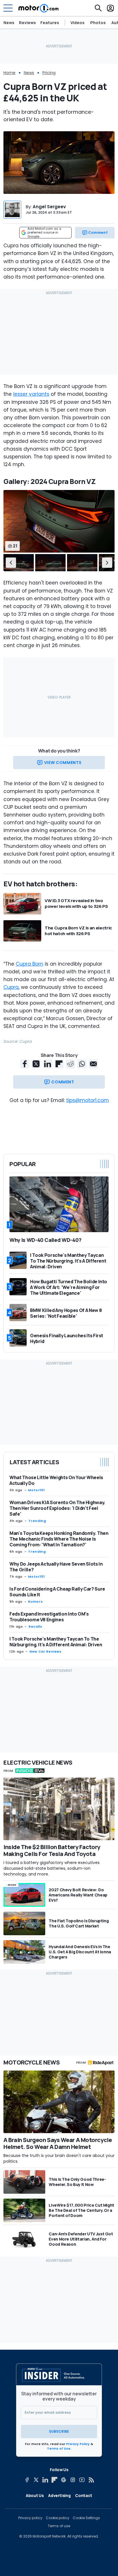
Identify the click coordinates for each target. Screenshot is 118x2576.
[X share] (36, 1064)
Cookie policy (58, 2518)
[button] (11, 563)
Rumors (35, 1601)
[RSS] (91, 2480)
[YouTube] (82, 2480)
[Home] (39, 8)
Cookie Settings (86, 2518)
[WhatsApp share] (82, 1064)
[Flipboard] (54, 2480)
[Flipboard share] (59, 1064)
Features (50, 23)
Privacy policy (30, 2518)
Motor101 (36, 1490)
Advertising (59, 2495)
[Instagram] (73, 2480)
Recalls (35, 1626)
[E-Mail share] (93, 1064)
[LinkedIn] (45, 2480)
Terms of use (59, 2526)
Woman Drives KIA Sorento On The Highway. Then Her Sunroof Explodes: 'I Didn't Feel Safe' (57, 1508)
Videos (77, 23)
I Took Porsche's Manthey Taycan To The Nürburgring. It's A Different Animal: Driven (56, 1642)
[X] (36, 2480)
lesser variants (31, 394)
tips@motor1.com (87, 1100)
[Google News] (64, 2480)
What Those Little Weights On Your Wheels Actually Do (56, 1480)
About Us (35, 2495)
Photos (98, 23)
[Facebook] (27, 2480)
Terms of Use (59, 2448)
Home (9, 73)
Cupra (11, 987)
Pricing (49, 73)
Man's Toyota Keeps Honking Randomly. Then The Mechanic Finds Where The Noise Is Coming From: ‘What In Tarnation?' (59, 1539)
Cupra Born (29, 964)
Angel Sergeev (49, 207)
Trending (37, 1521)
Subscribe (59, 2431)
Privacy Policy (78, 2444)
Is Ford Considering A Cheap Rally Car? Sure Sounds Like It (57, 1592)
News (9, 23)
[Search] (98, 8)
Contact (84, 2495)
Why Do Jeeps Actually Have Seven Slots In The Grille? (56, 1567)
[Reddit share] (70, 1064)
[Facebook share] (25, 1064)
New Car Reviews (46, 1651)
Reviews (27, 23)
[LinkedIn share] (48, 1064)
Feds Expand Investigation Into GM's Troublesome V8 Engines (49, 1617)
